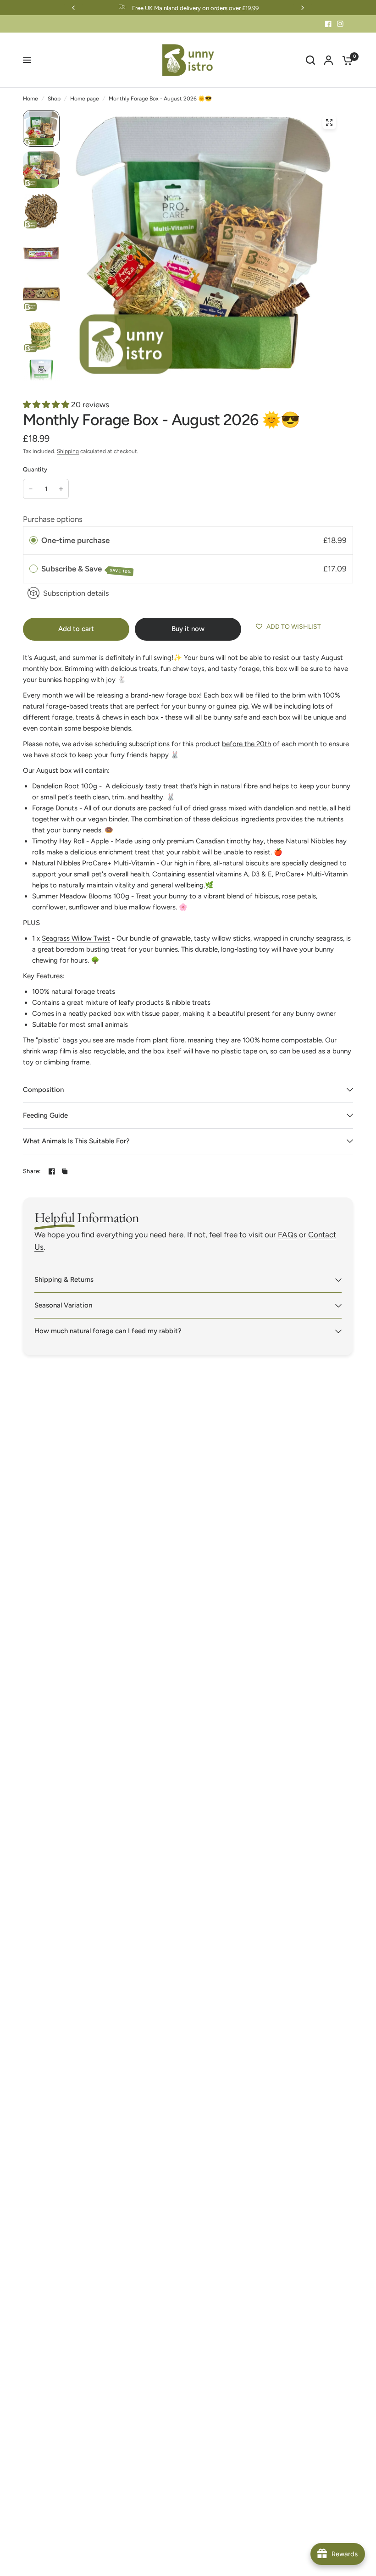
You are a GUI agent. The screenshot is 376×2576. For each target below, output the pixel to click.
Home (30, 99)
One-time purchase (75, 540)
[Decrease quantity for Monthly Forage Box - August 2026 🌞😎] (31, 489)
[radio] (33, 540)
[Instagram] (340, 24)
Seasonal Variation (63, 1305)
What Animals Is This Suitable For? (76, 1141)
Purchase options (53, 519)
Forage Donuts (55, 808)
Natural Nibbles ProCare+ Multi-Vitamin (93, 863)
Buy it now (188, 629)
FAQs (288, 1235)
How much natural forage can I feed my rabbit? (108, 1331)
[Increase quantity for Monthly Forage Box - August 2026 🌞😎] (61, 489)
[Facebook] (328, 24)
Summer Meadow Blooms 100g (81, 896)
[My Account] (329, 60)
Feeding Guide (45, 1115)
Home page (85, 99)
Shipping (68, 451)
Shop (54, 99)
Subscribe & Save (86, 569)
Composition (43, 1090)
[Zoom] (329, 122)
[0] (345, 60)
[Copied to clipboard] (65, 1171)
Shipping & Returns (64, 1280)
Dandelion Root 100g (65, 786)
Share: (32, 1171)
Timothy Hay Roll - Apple (70, 841)
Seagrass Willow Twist (76, 938)
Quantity (35, 469)
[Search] (310, 60)
